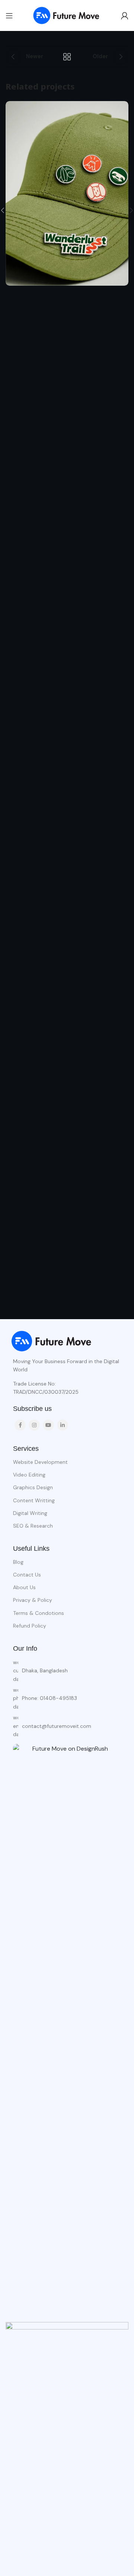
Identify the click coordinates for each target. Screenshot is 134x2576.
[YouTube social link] (48, 1425)
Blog (18, 1562)
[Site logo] (67, 15)
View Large (122, 108)
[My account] (125, 16)
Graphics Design (33, 1487)
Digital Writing (30, 1513)
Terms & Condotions (39, 1613)
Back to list (67, 57)
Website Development (40, 1462)
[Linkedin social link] (63, 1425)
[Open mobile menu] (9, 16)
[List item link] (67, 1698)
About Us (24, 1587)
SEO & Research (33, 1526)
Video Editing (29, 1475)
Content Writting (34, 1500)
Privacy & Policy (33, 1600)
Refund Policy (30, 1626)
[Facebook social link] (20, 1425)
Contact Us (27, 1575)
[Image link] (52, 1341)
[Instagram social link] (34, 1425)
